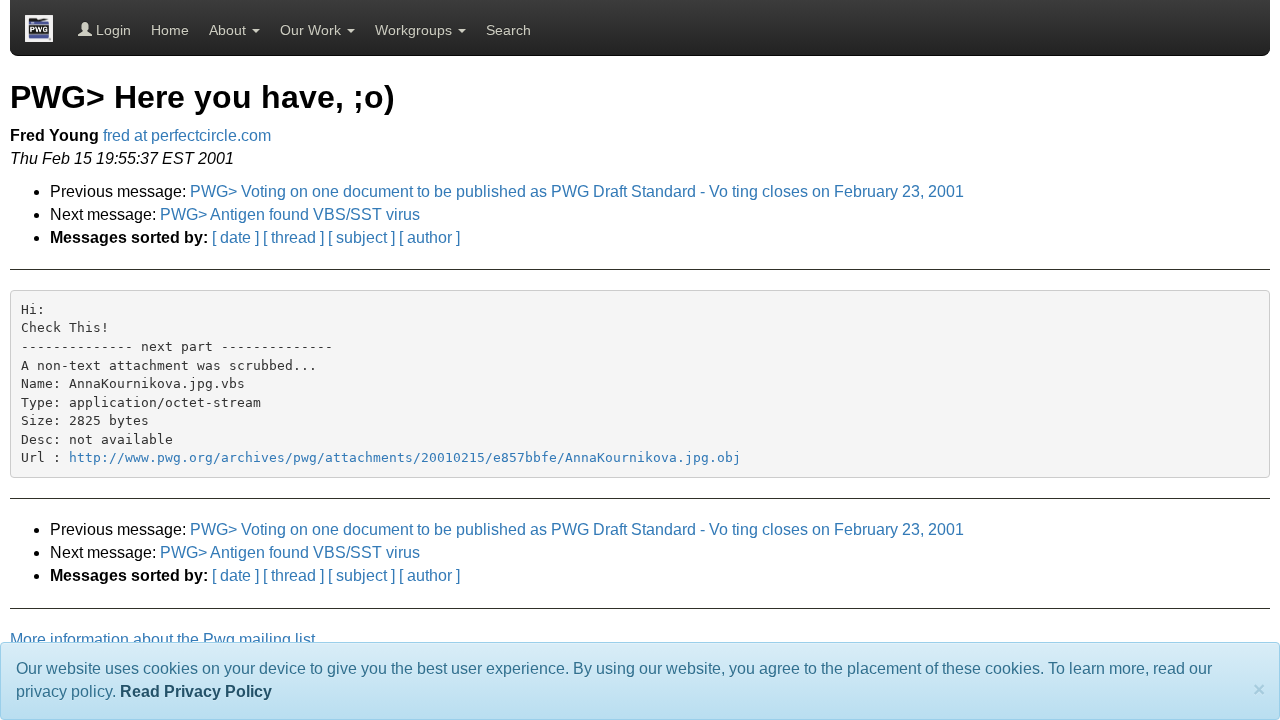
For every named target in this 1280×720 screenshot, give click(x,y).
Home (170, 30)
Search (508, 30)
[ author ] (429, 237)
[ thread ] (293, 237)
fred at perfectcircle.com (187, 135)
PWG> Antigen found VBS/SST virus (290, 214)
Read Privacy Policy (196, 691)
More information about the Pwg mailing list (162, 639)
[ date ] (235, 237)
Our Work (312, 30)
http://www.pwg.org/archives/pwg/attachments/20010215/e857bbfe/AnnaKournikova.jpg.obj (405, 457)
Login (111, 30)
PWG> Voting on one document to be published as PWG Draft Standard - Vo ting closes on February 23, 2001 (577, 191)
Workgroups (415, 30)
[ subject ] (361, 237)
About (229, 30)
